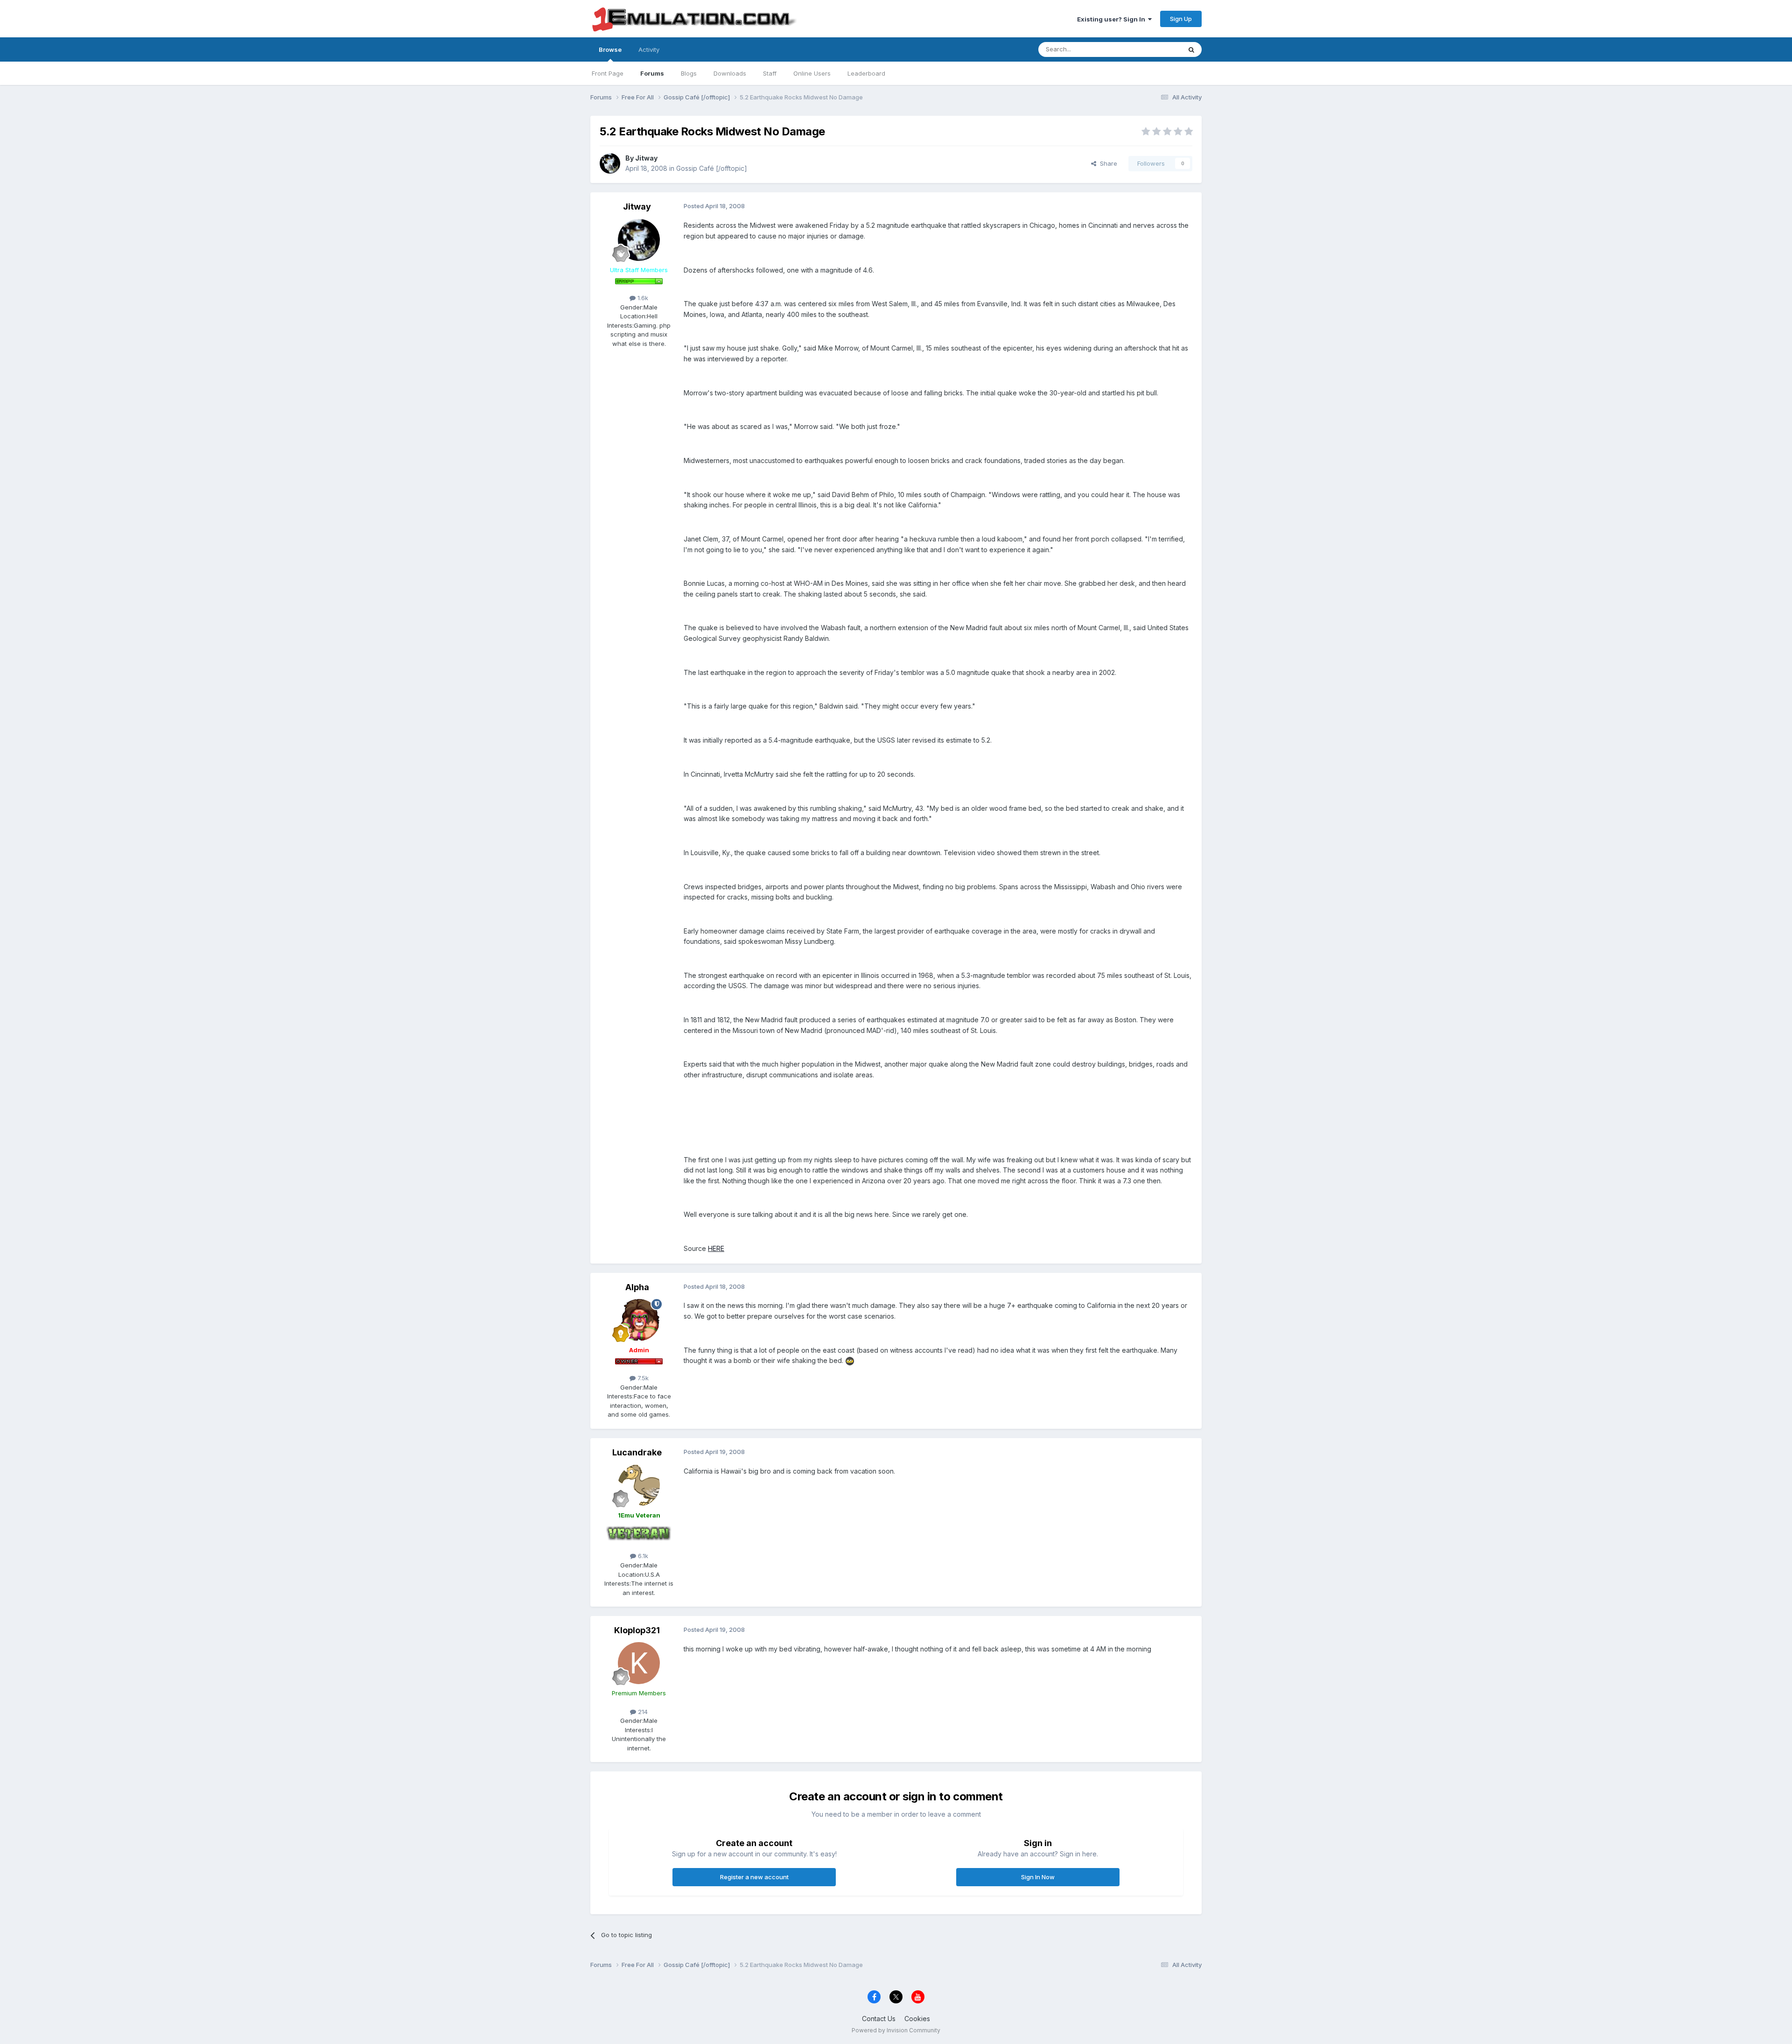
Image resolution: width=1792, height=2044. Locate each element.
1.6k (642, 298)
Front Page (608, 73)
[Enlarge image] (850, 1360)
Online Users (812, 73)
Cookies (917, 2019)
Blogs (689, 73)
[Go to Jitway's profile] (610, 163)
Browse (610, 49)
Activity (649, 49)
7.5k (642, 1378)
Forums (652, 73)
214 (642, 1712)
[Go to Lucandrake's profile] (639, 1485)
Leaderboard (866, 73)
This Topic (1154, 49)
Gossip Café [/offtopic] (712, 168)
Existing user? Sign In (1113, 19)
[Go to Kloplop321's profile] (639, 1663)
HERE (716, 1248)
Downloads (730, 73)
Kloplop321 (637, 1630)
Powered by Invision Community (896, 2030)
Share (1107, 163)
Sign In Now (1038, 1877)
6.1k (642, 1556)
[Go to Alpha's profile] (639, 1320)
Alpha (637, 1287)
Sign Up (1181, 19)
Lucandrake (637, 1452)
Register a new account (754, 1877)
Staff (770, 73)
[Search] (1191, 49)
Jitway (646, 158)
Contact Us (879, 2019)
